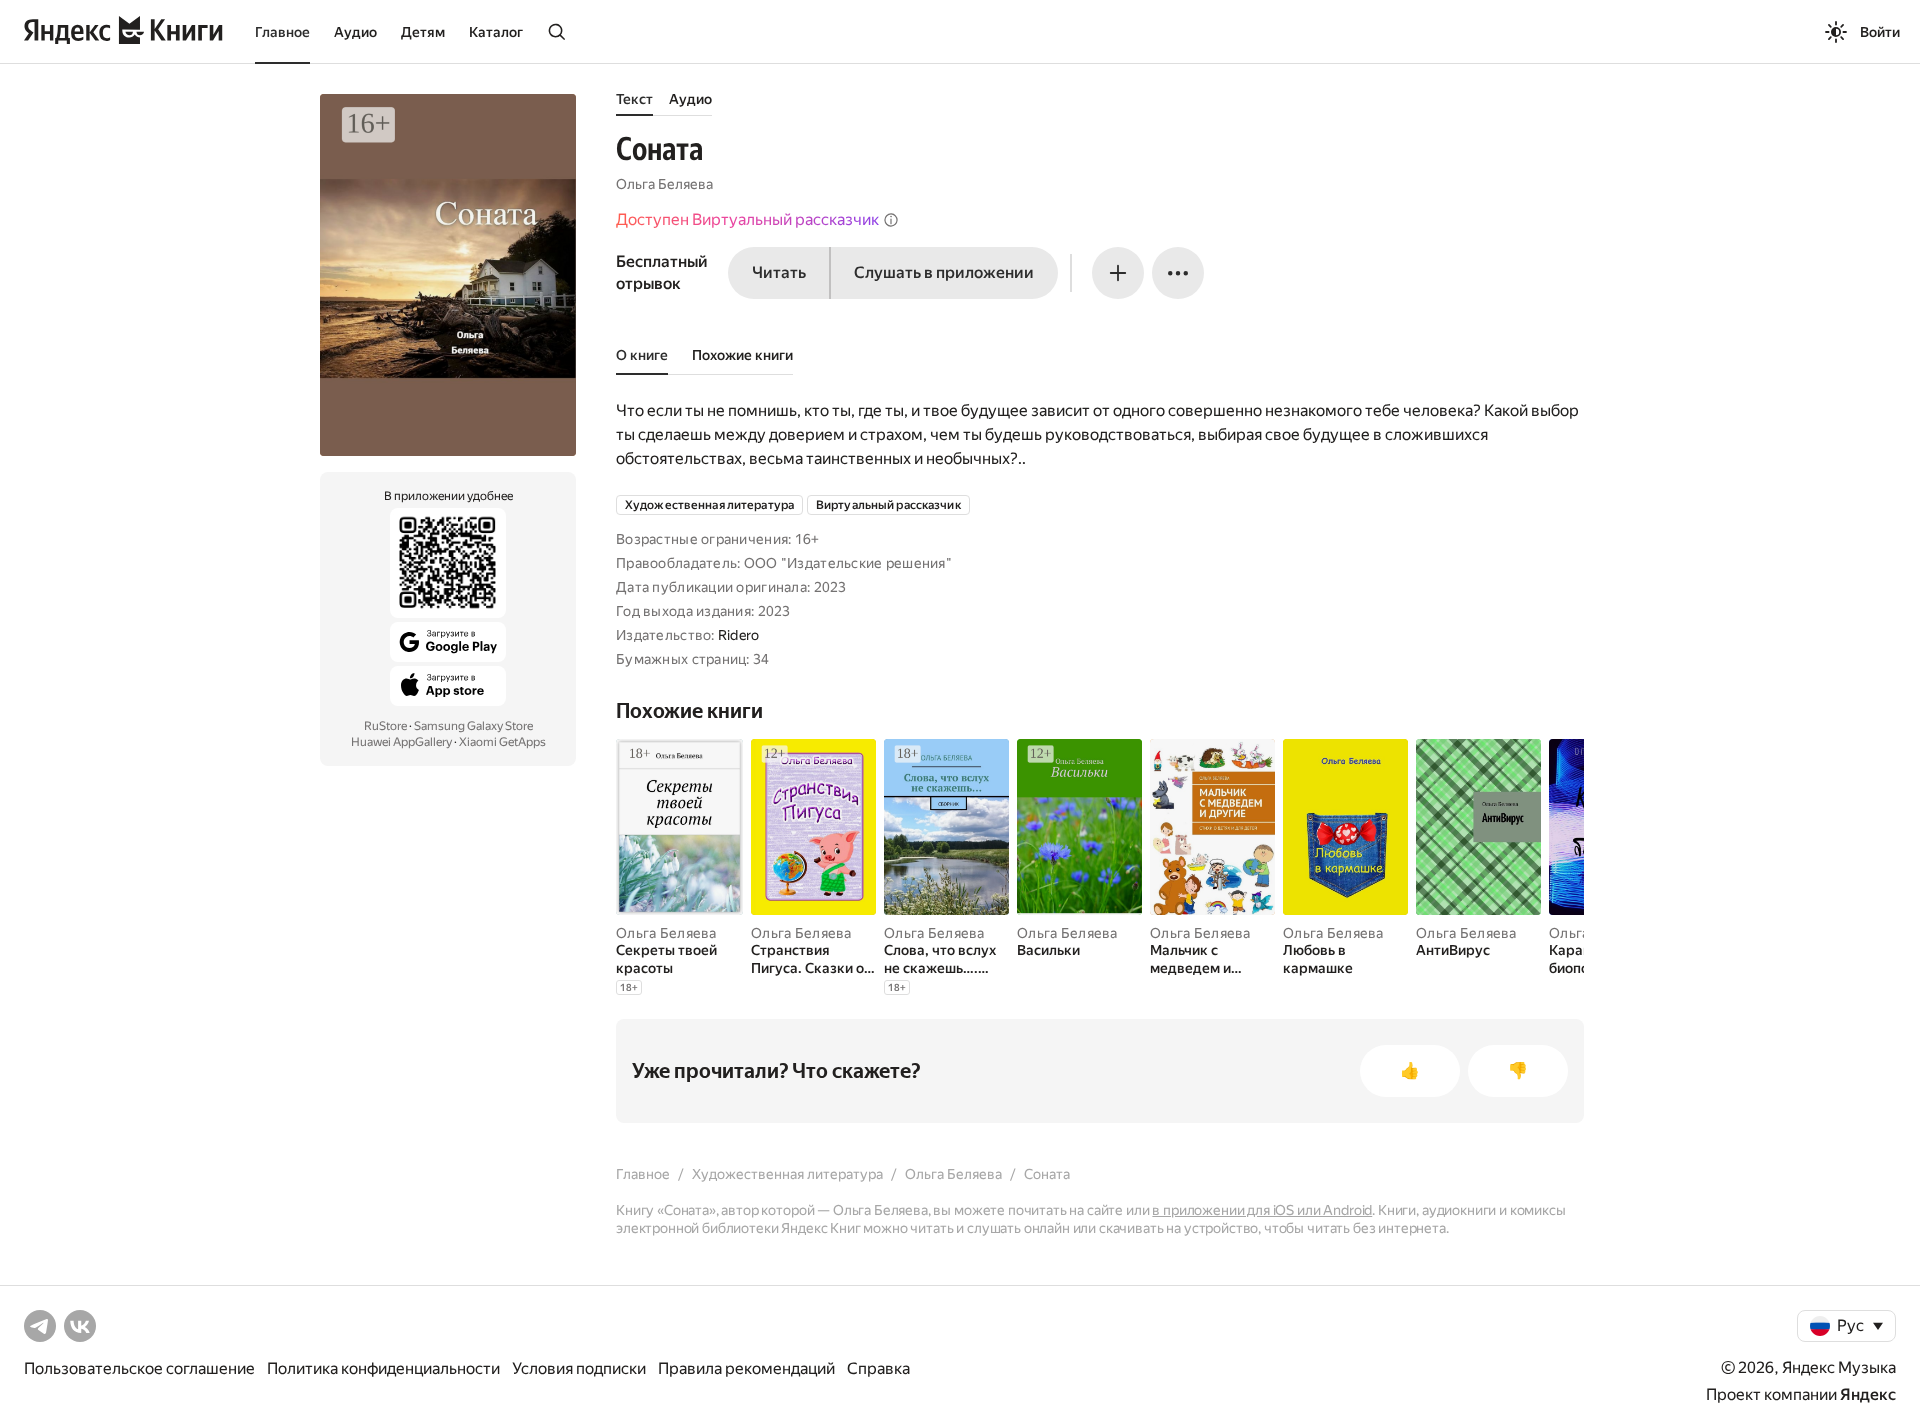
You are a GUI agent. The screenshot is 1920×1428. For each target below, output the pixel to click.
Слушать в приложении (944, 272)
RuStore (385, 726)
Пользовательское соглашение (139, 1368)
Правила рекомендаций (746, 1368)
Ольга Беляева (664, 184)
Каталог (496, 32)
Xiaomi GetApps (502, 742)
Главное (282, 32)
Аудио (355, 32)
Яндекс (1868, 1394)
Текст (634, 99)
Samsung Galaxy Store (473, 726)
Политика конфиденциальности (383, 1368)
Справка (878, 1368)
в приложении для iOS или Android (1262, 1210)
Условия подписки (579, 1368)
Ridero (739, 635)
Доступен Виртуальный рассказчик (747, 219)
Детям (423, 32)
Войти (1880, 32)
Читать (779, 272)
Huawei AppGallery (401, 742)
